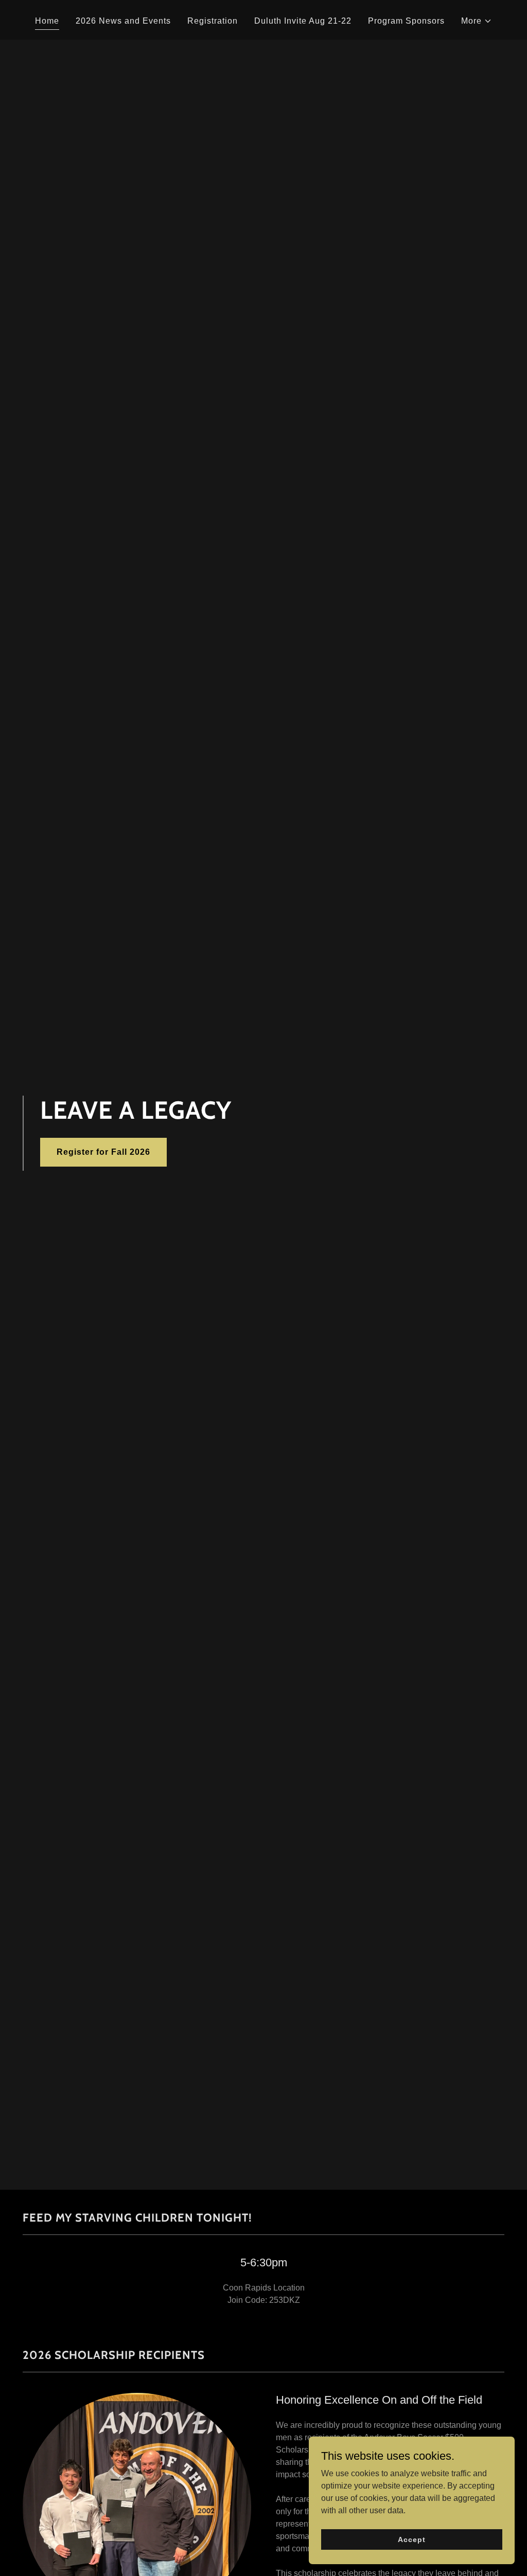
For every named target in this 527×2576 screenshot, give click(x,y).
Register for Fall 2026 (103, 1152)
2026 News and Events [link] (123, 21)
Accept (411, 2539)
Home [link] (47, 21)
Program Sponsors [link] (406, 21)
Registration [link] (213, 21)
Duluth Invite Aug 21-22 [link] (303, 21)
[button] (477, 21)
